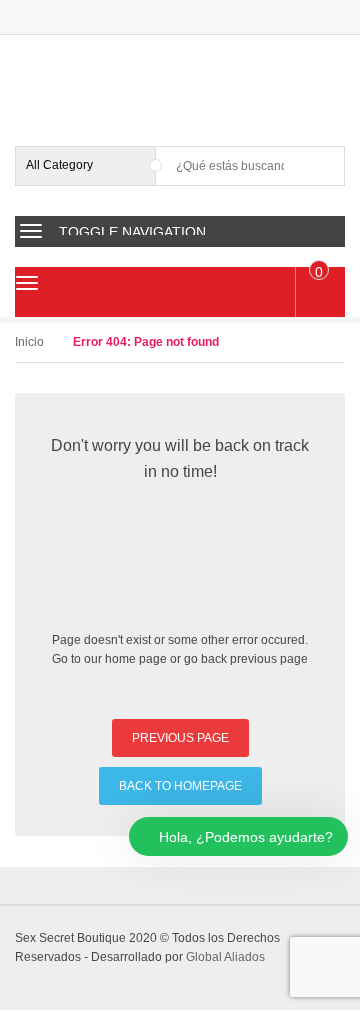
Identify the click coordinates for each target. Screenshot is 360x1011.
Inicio (29, 342)
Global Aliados (225, 957)
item (319, 272)
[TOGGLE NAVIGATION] (31, 231)
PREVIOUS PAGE (180, 738)
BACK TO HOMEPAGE (180, 786)
